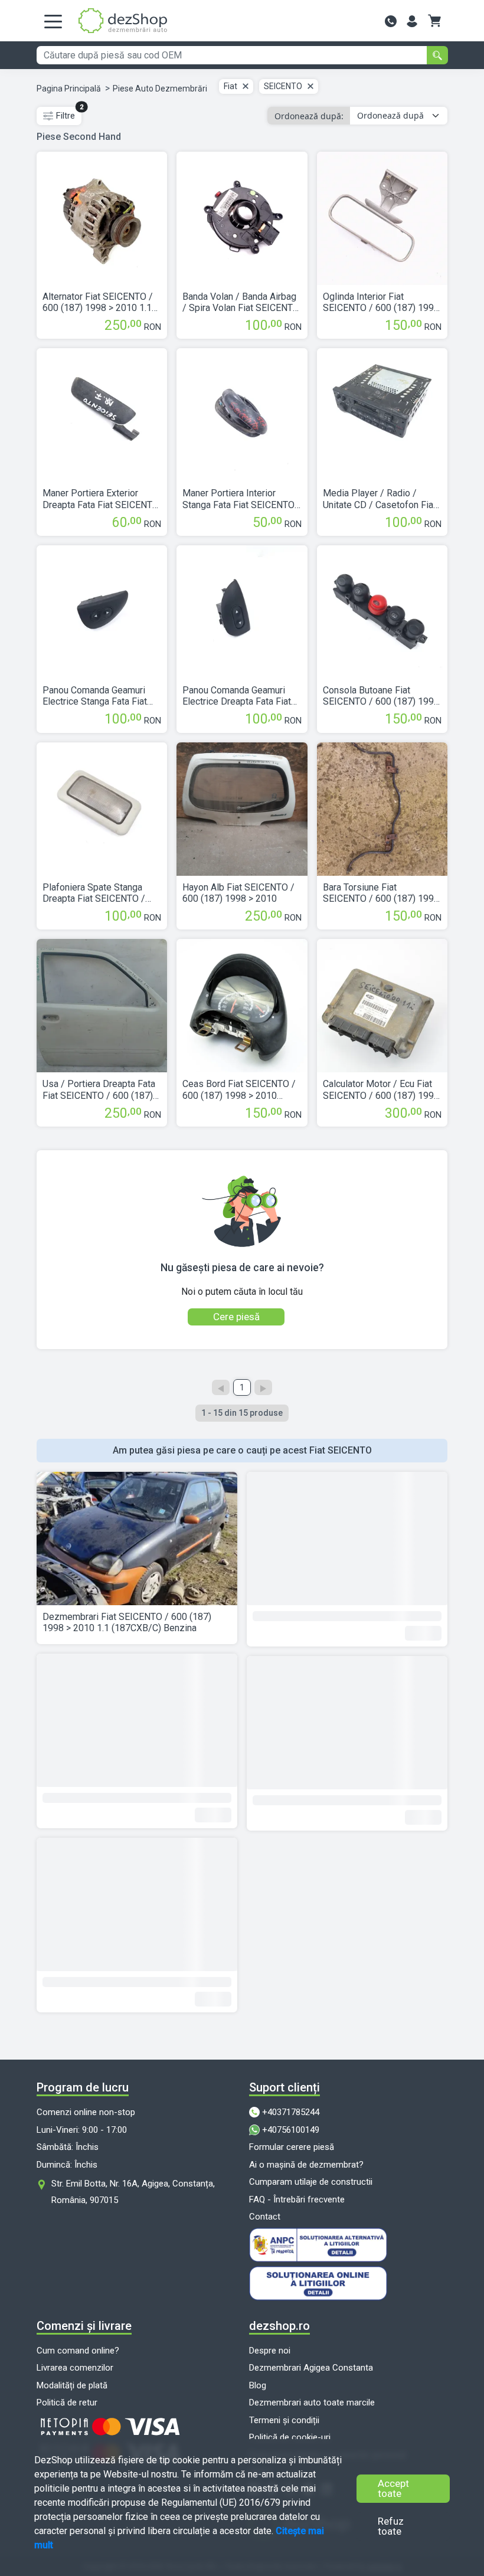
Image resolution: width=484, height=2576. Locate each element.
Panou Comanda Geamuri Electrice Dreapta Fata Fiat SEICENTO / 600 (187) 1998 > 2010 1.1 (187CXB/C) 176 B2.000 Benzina (241, 696)
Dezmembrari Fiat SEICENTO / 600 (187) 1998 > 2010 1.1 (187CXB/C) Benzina (127, 1622)
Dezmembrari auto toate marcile (312, 2402)
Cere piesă (236, 1317)
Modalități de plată (72, 2385)
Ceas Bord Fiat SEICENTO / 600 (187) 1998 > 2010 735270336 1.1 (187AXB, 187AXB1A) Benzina (239, 1089)
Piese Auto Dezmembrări (160, 89)
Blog (258, 2385)
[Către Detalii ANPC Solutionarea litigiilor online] (348, 2283)
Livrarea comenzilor (75, 2368)
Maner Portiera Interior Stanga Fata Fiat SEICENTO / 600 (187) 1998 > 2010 (242, 499)
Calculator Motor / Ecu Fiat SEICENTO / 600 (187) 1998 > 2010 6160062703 (381, 1089)
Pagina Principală (69, 89)
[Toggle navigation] (53, 21)
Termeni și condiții (284, 2420)
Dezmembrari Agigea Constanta (311, 2368)
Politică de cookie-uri (290, 2437)
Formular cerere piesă (292, 2147)
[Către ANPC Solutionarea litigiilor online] (348, 2245)
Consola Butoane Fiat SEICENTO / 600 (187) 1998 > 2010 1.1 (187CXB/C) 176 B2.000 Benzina (381, 696)
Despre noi (270, 2351)
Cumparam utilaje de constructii (311, 2182)
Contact (265, 2217)
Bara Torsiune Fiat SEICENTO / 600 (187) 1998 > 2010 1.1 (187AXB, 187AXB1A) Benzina (381, 893)
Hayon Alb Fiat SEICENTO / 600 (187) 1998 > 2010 (238, 893)
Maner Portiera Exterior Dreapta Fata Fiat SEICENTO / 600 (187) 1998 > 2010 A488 (101, 499)
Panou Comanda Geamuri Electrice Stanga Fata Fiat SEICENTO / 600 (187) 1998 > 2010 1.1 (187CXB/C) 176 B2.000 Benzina (101, 696)
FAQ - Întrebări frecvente (297, 2199)
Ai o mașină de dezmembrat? (306, 2165)
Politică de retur (67, 2402)
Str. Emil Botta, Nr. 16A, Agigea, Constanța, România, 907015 (133, 2192)
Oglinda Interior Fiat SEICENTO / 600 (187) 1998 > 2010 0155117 (381, 302)
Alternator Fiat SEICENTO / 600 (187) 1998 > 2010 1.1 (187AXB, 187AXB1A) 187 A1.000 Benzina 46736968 (98, 302)
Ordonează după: (309, 116)
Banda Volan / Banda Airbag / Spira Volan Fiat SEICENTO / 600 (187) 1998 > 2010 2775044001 (241, 302)
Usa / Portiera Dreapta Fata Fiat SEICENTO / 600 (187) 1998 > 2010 (99, 1089)
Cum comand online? (78, 2351)
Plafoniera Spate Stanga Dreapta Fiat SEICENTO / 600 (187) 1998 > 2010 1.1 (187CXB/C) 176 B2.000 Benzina (97, 893)
